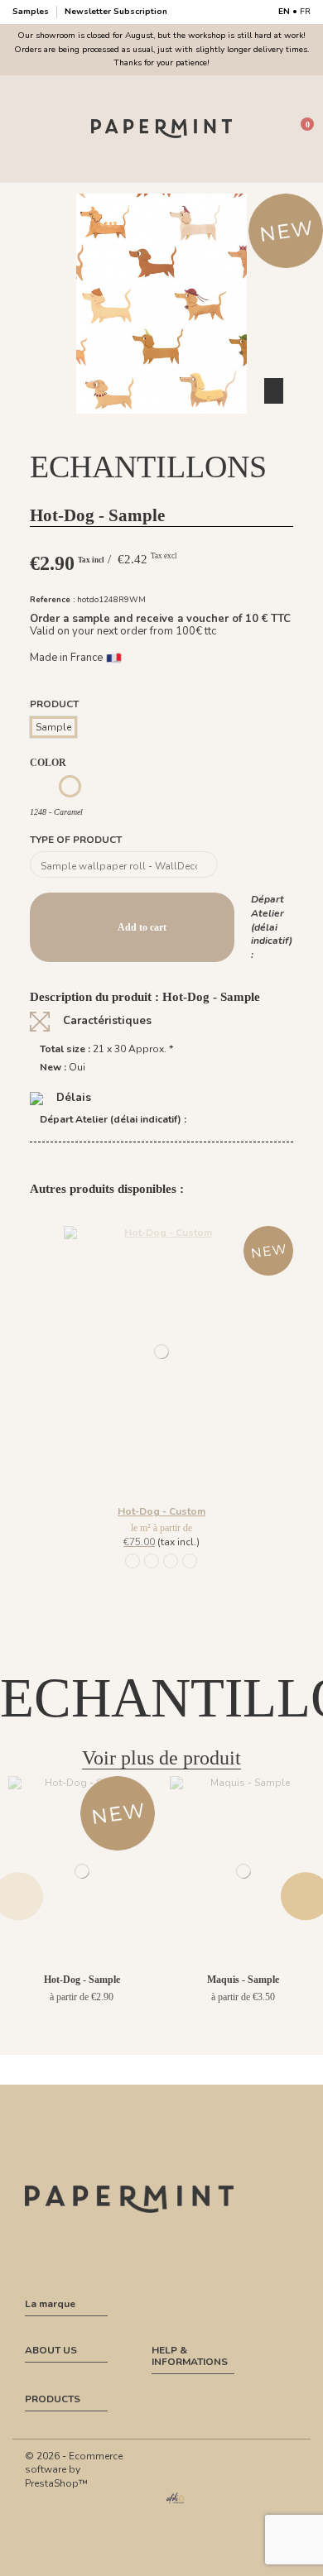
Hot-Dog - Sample (82, 1980)
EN (284, 12)
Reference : (53, 599)
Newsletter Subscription (116, 12)
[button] (161, 429)
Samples (32, 12)
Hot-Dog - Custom (161, 1511)
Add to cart (142, 927)
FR (305, 12)
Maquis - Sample (243, 1980)
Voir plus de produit (161, 1758)
